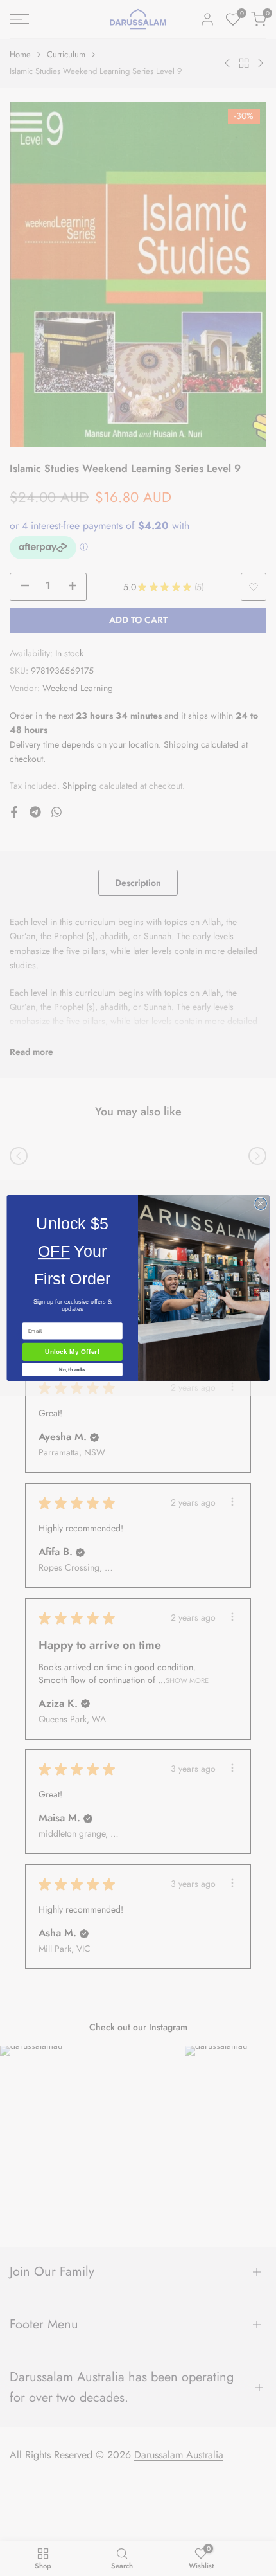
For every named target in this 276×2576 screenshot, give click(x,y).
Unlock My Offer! (72, 1352)
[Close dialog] (261, 1203)
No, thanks (72, 1370)
